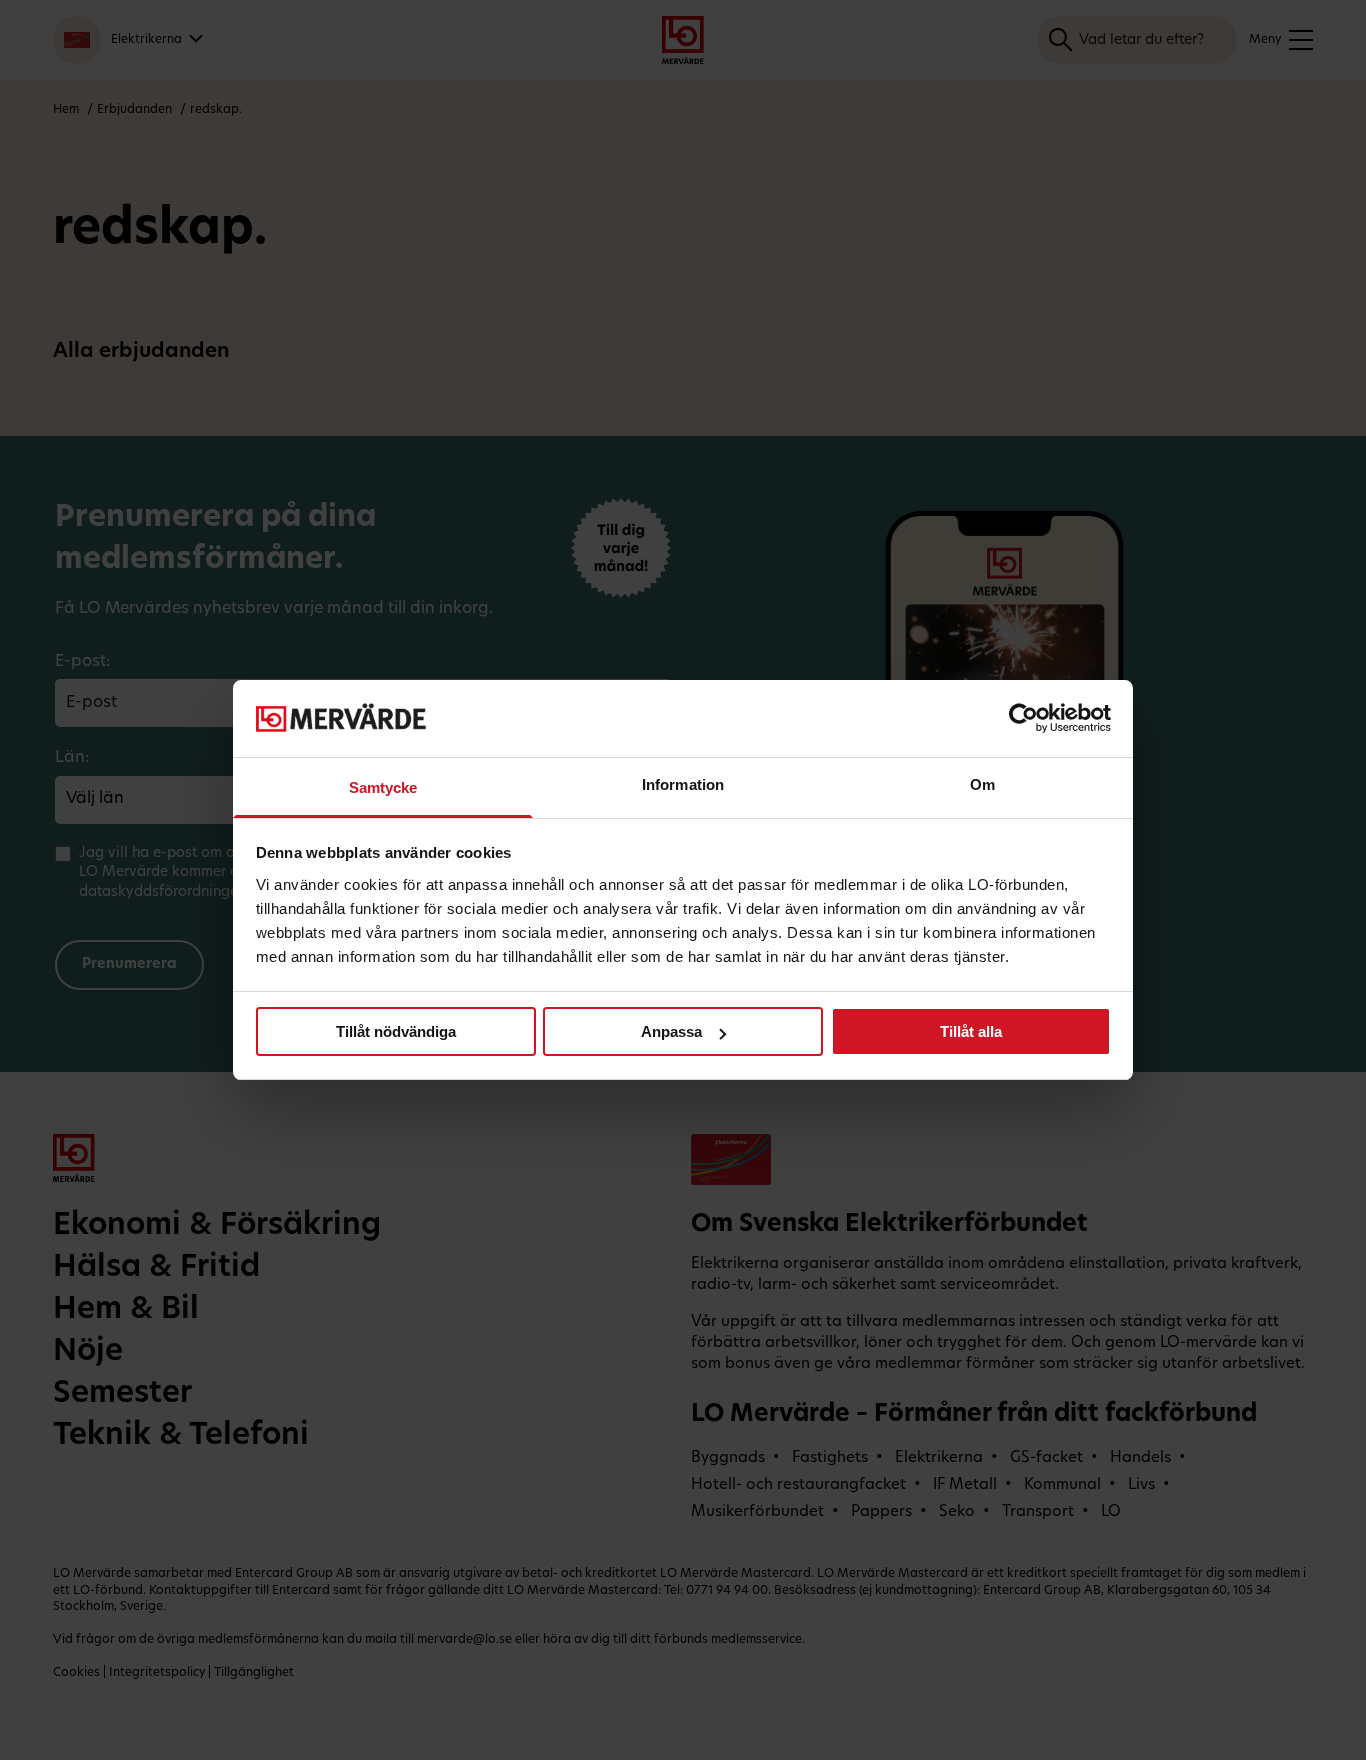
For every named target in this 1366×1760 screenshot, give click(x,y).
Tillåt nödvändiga (396, 1031)
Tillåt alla (971, 1031)
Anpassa (671, 1031)
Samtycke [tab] (383, 787)
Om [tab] (982, 784)
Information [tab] (683, 784)
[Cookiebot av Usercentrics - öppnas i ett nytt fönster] (1023, 718)
